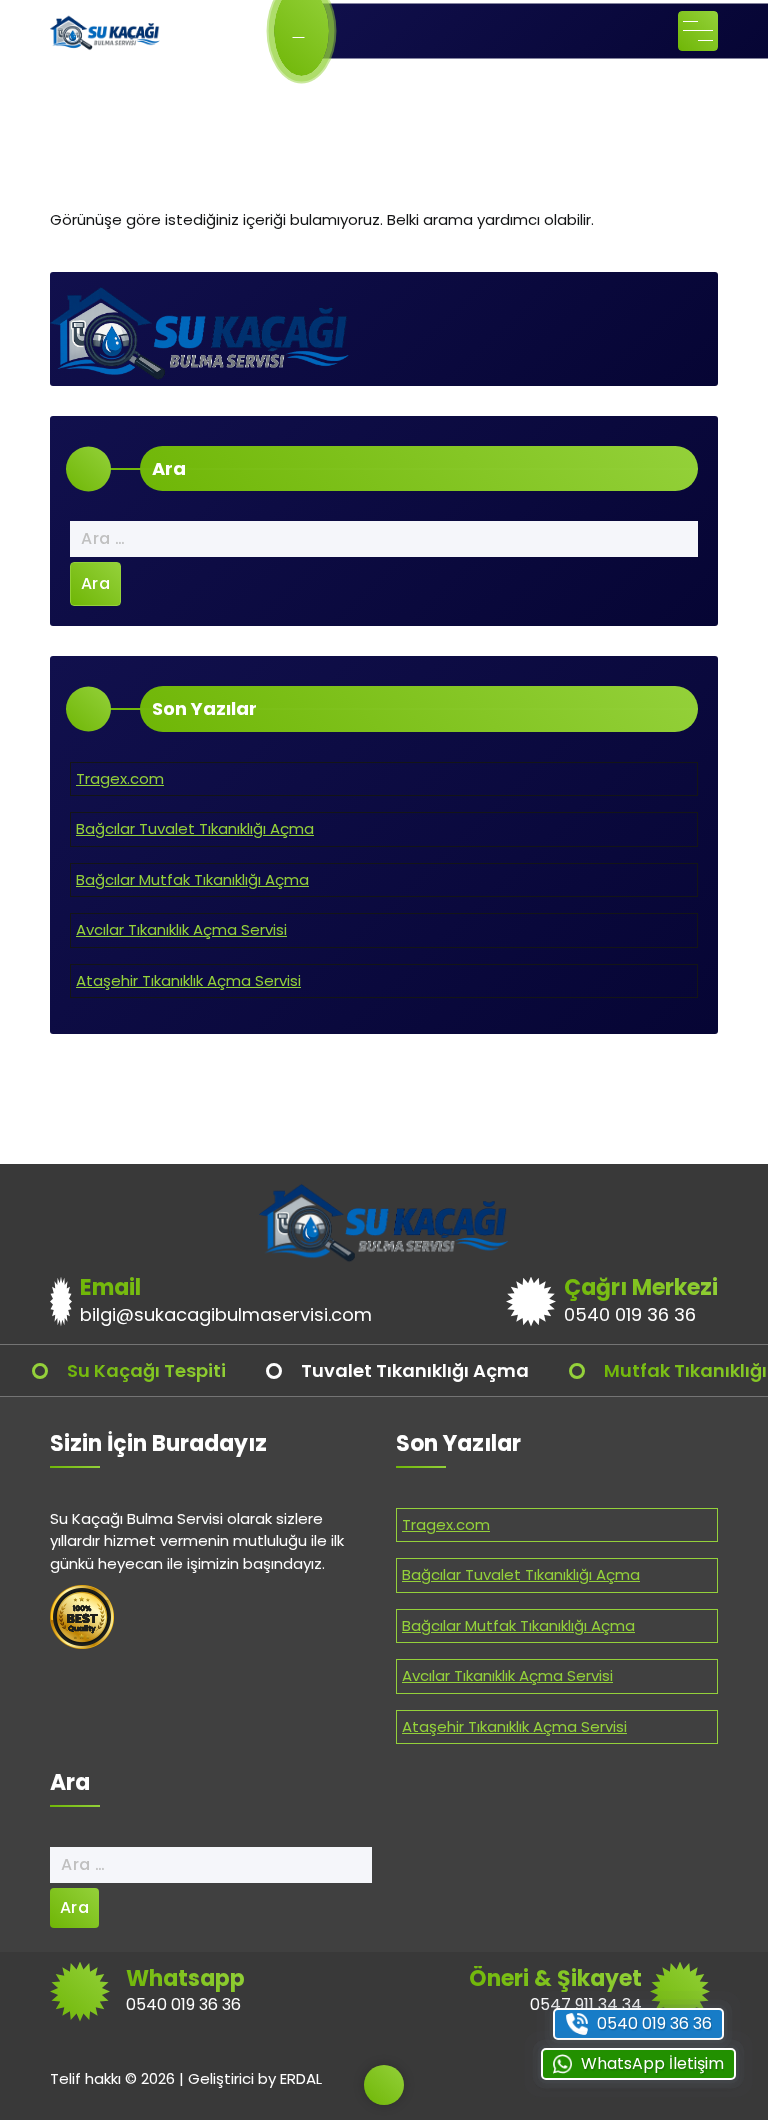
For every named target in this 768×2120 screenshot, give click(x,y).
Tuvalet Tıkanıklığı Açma (415, 1370)
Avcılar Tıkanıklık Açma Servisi (181, 929)
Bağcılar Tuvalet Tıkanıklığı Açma (195, 828)
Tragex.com (120, 778)
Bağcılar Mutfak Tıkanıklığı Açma (192, 879)
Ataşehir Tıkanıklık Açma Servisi (188, 980)
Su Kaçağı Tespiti (146, 1370)
